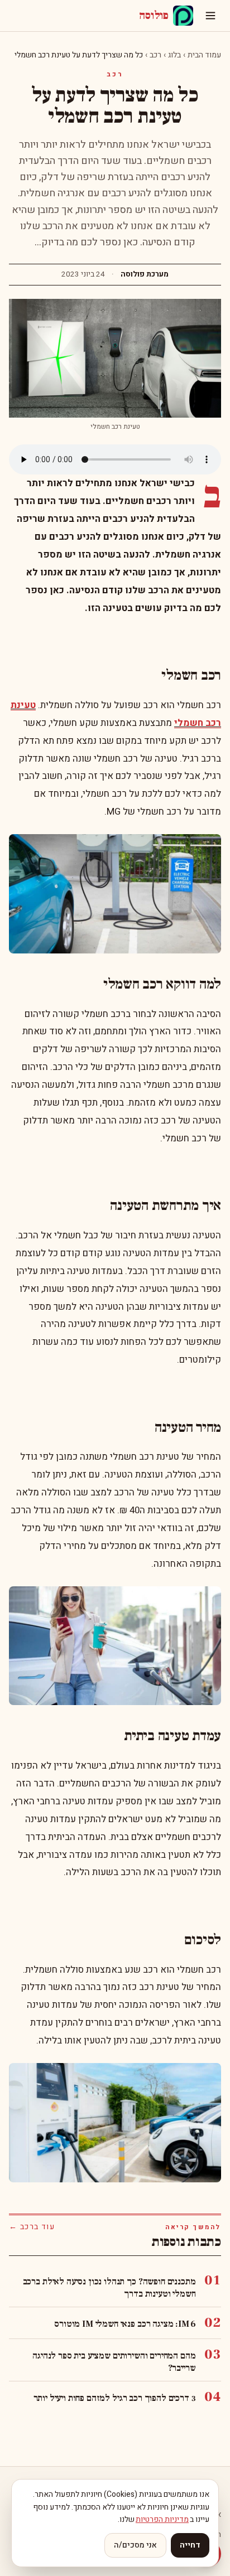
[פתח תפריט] (210, 16)
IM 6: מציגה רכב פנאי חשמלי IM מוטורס (125, 2324)
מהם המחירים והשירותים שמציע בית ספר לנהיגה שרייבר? (114, 2362)
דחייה (190, 2545)
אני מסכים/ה (135, 2545)
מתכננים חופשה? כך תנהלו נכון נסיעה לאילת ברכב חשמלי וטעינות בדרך (109, 2288)
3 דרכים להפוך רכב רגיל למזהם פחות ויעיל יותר (115, 2398)
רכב (155, 55)
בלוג (174, 55)
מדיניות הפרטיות (162, 2519)
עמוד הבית (204, 55)
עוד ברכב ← (32, 2227)
